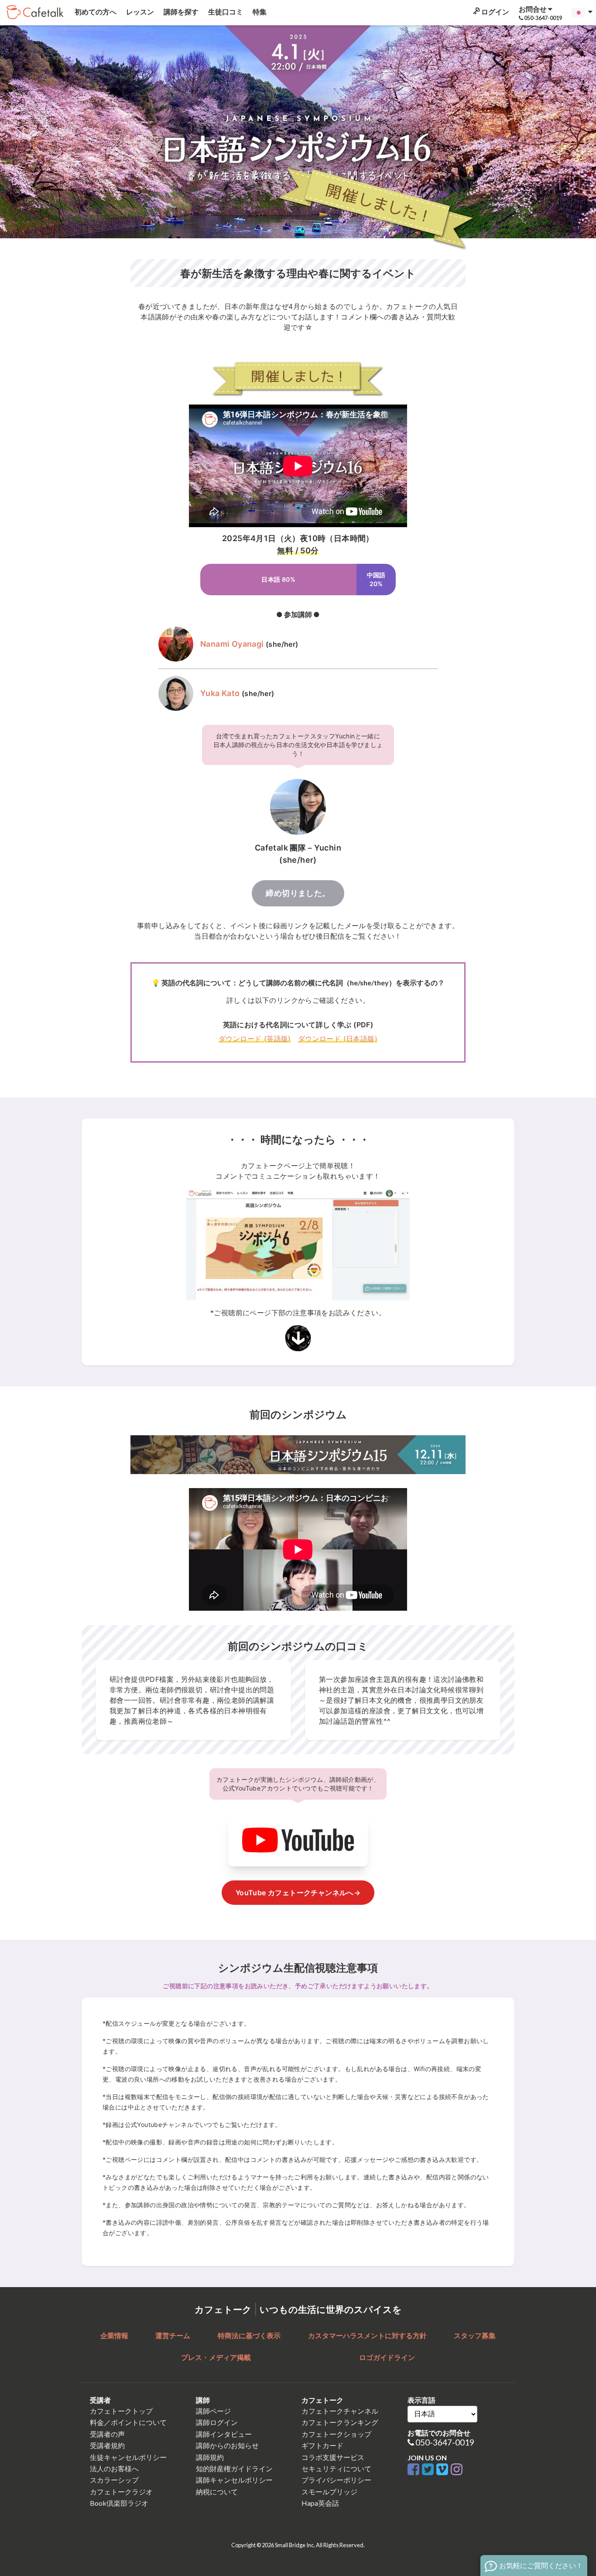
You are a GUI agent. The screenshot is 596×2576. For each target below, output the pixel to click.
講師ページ (213, 2411)
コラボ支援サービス (333, 2457)
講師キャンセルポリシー (234, 2480)
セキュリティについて (336, 2468)
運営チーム (173, 2335)
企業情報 (114, 2335)
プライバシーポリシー (336, 2480)
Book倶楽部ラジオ (119, 2503)
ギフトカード (322, 2445)
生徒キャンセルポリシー (128, 2457)
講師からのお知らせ (227, 2445)
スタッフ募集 (475, 2335)
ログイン (495, 12)
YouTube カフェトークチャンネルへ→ (298, 1893)
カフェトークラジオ (121, 2492)
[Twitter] (429, 2470)
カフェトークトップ (121, 2411)
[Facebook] (415, 2470)
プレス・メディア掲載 (216, 2357)
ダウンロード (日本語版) (338, 1039)
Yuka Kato (220, 693)
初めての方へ (95, 12)
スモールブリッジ (329, 2492)
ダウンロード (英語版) (255, 1039)
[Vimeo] (444, 2470)
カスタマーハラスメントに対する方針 (367, 2335)
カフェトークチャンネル (340, 2411)
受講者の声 (107, 2434)
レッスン (139, 12)
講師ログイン (217, 2422)
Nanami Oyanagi (232, 644)
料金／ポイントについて (128, 2422)
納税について (217, 2492)
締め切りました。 (298, 893)
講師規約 (210, 2457)
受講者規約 (107, 2445)
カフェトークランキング (340, 2422)
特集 (259, 12)
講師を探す (180, 12)
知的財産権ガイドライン (234, 2468)
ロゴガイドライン (387, 2357)
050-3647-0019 (445, 2442)
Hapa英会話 (320, 2503)
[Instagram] (457, 2470)
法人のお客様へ (114, 2468)
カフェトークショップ (336, 2434)
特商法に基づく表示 (249, 2335)
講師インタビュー (224, 2434)
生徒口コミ (225, 12)
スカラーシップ (114, 2480)
